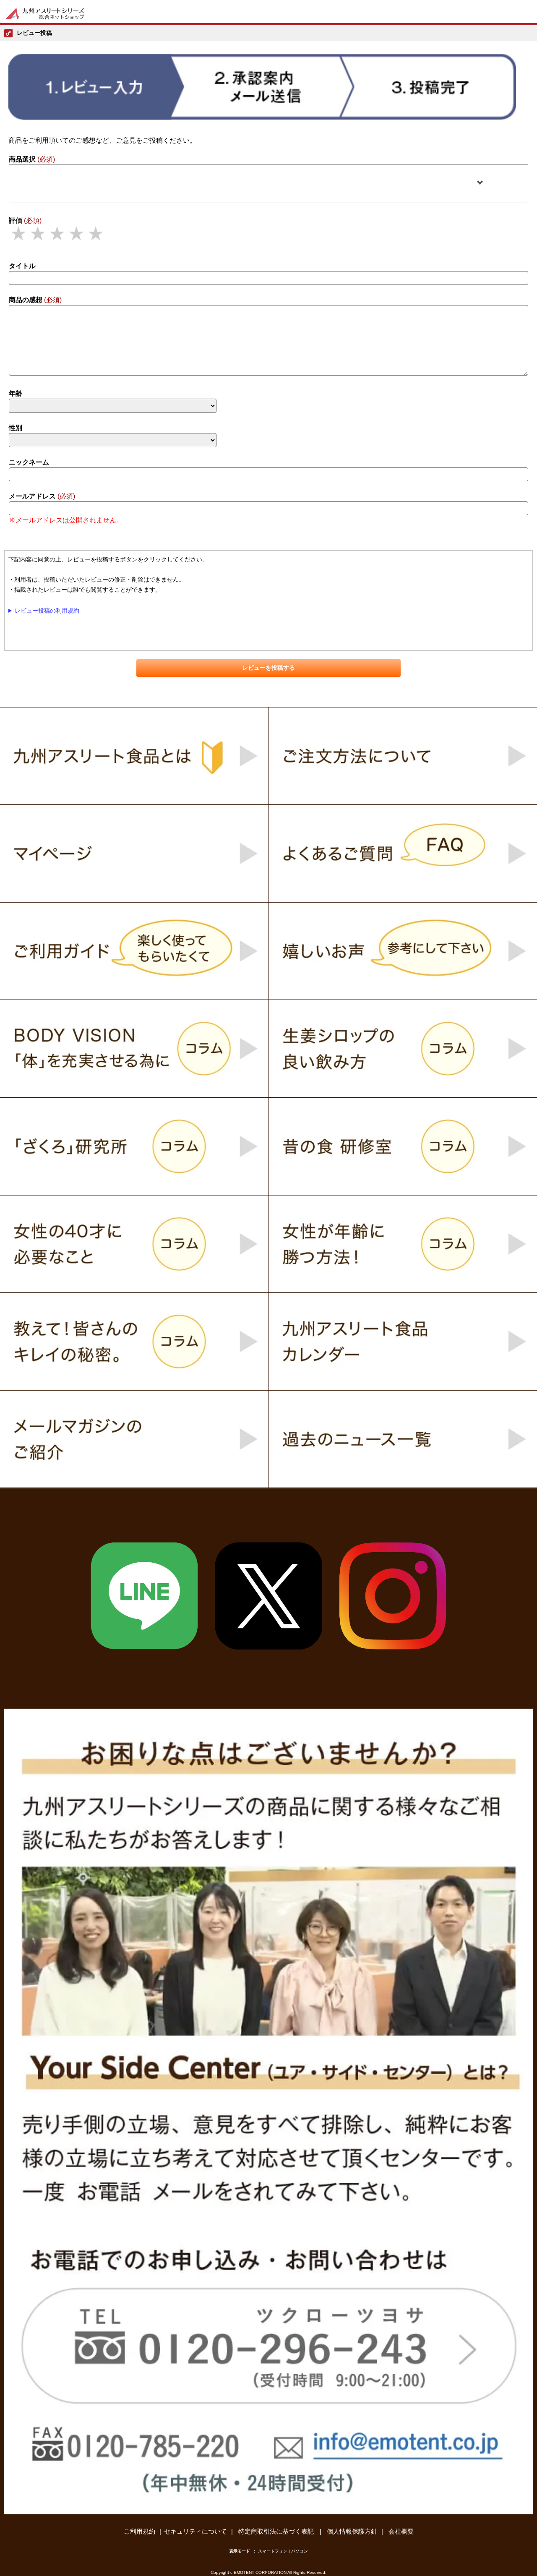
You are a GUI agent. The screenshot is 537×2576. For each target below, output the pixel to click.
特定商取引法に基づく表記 (277, 2531)
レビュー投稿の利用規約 (47, 611)
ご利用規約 (139, 2531)
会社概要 (401, 2531)
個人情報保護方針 (352, 2531)
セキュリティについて (196, 2531)
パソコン (300, 2551)
